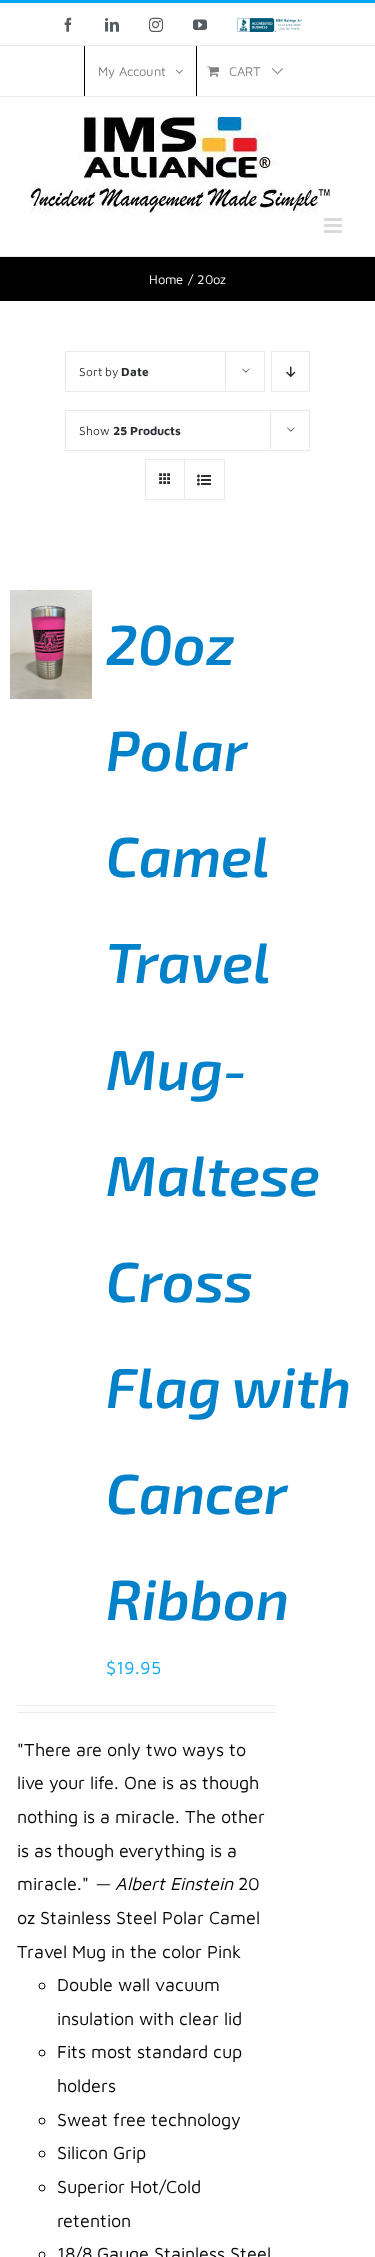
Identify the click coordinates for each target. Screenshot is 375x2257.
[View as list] (204, 479)
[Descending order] (290, 371)
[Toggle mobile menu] (334, 225)
